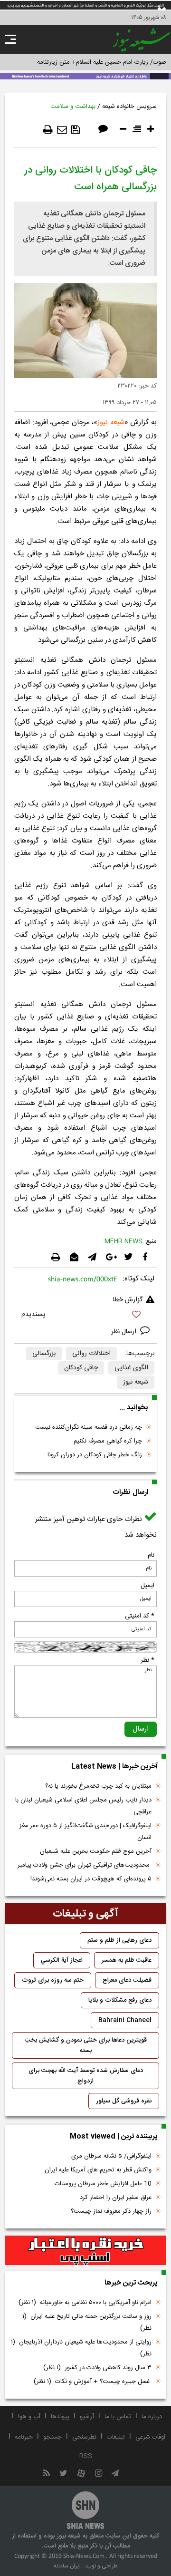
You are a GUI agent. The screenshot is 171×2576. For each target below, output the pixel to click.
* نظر (147, 1660)
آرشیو (87, 2417)
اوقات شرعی (150, 2437)
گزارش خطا (128, 1300)
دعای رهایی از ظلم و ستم (119, 1940)
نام (151, 1555)
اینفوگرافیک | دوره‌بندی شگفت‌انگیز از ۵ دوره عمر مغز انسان (85, 1832)
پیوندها (60, 2417)
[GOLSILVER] (85, 2250)
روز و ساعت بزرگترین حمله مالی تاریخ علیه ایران (87, 2322)
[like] (85, 1316)
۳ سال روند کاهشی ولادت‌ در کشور (97, 2368)
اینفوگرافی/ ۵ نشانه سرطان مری (111, 2156)
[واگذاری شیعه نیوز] (85, 76)
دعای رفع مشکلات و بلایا (120, 2000)
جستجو (52, 2437)
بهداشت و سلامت (73, 107)
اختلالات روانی (91, 1354)
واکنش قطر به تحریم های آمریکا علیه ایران (98, 2170)
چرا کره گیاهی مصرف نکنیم (108, 1441)
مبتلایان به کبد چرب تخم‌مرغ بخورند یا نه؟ (98, 1786)
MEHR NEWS (123, 1241)
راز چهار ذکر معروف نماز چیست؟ (111, 2211)
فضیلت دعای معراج (127, 1980)
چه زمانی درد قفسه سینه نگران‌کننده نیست (89, 1427)
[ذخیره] (76, 130)
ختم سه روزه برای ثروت (53, 1980)
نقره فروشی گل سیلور (124, 2101)
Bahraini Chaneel (125, 2020)
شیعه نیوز (111, 422)
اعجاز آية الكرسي (62, 1960)
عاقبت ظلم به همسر (127, 1960)
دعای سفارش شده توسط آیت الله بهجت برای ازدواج (86, 2076)
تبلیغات (116, 2437)
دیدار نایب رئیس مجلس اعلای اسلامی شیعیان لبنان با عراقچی (83, 1806)
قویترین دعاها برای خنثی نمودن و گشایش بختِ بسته (86, 2045)
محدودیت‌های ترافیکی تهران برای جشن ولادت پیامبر (85, 1865)
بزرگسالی (44, 1354)
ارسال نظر (125, 1332)
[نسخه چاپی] (48, 130)
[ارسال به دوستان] (62, 130)
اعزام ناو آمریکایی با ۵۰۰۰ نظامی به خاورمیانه (85, 2303)
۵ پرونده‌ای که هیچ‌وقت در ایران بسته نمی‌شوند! (91, 1879)
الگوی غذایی (131, 1368)
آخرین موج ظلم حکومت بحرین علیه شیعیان (96, 1851)
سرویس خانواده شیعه (129, 107)
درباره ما (152, 2417)
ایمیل (147, 1586)
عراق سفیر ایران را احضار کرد (116, 2198)
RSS (86, 2456)
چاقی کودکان (81, 1368)
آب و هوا (29, 2417)
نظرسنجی (84, 2437)
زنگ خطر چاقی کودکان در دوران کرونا (95, 1455)
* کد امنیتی (140, 1616)
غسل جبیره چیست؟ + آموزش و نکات (93, 2382)
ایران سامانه (67, 2566)
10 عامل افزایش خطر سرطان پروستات (103, 2184)
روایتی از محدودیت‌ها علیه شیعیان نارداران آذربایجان (81, 2348)
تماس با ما (118, 2417)
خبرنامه (24, 2437)
